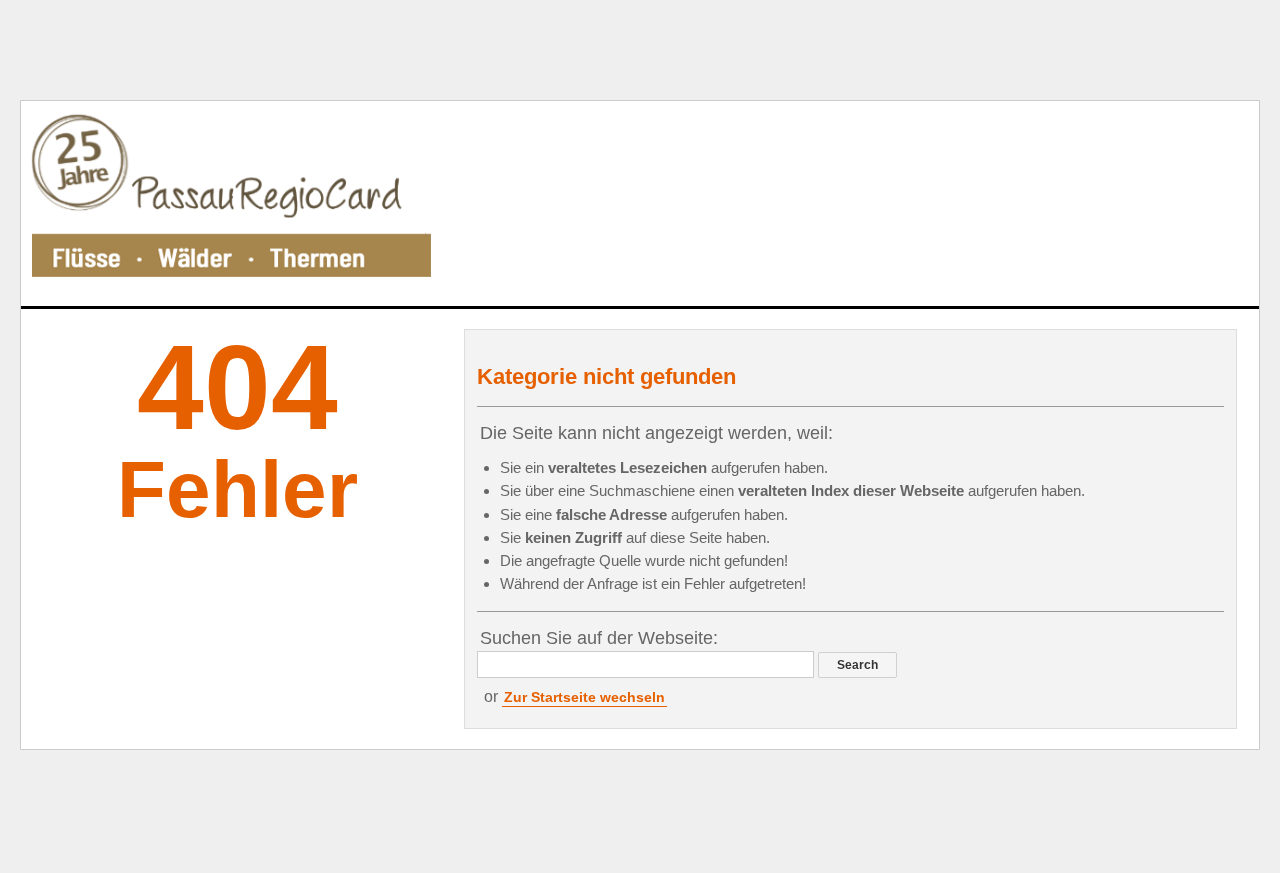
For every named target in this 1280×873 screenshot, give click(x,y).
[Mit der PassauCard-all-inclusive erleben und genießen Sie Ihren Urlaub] (231, 203)
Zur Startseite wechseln (584, 697)
